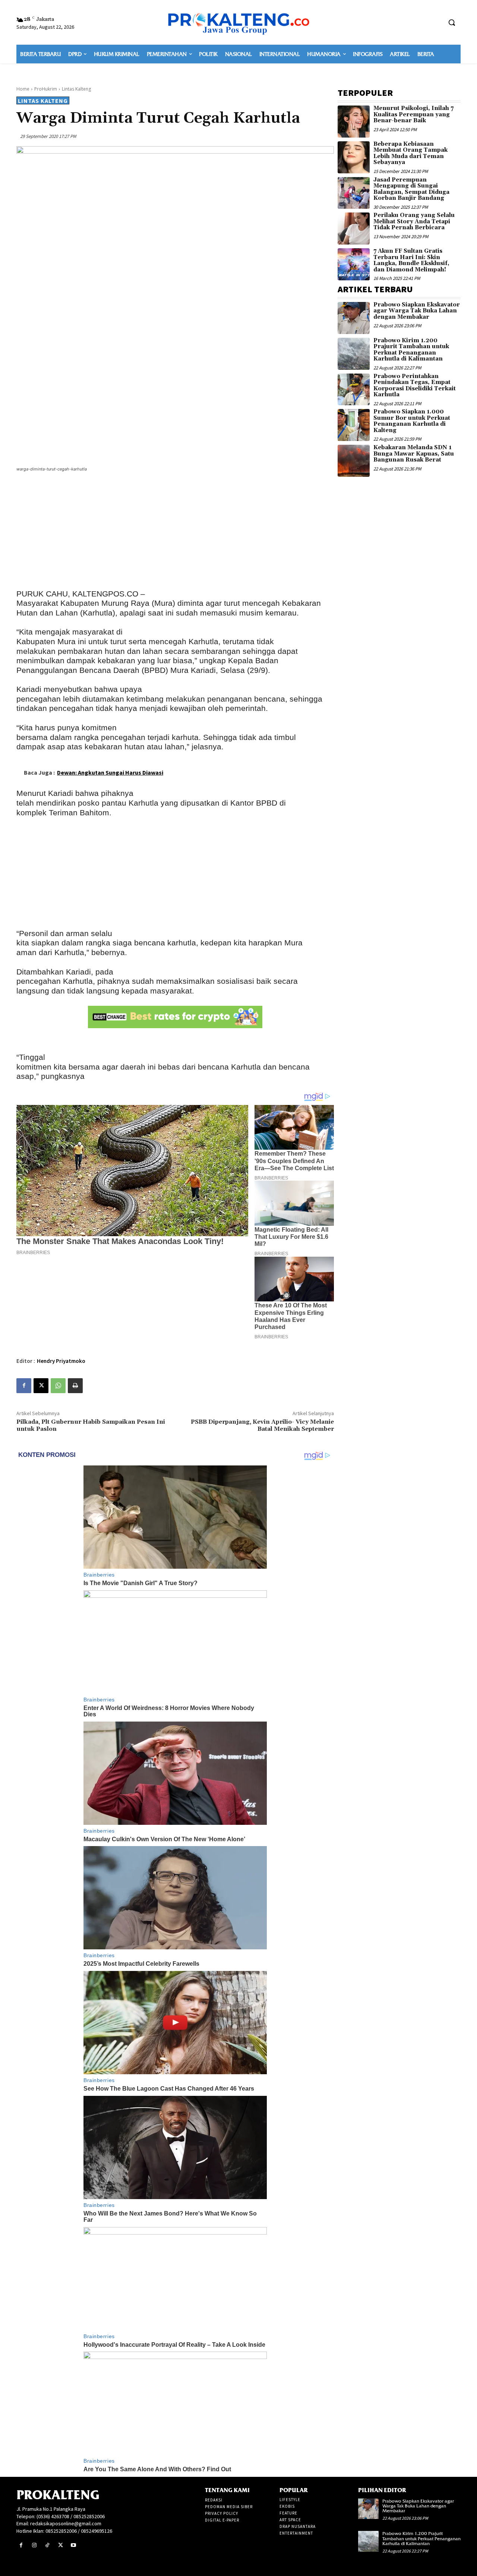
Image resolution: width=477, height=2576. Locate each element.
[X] (41, 1386)
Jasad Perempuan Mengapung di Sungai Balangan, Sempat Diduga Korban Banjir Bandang (411, 189)
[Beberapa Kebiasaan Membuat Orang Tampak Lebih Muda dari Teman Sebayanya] (354, 157)
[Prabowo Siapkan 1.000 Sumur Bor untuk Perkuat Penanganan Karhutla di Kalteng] (354, 425)
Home (23, 89)
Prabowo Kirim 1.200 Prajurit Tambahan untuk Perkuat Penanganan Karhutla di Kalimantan (411, 350)
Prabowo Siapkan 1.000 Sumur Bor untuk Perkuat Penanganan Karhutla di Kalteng (412, 421)
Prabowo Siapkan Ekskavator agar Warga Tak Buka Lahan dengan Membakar (417, 311)
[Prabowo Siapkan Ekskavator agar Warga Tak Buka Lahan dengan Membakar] (354, 318)
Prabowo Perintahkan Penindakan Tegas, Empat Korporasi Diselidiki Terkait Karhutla (415, 386)
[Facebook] (24, 1386)
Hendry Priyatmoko (61, 1361)
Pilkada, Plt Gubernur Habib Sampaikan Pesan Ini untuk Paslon (91, 1425)
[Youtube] (74, 2545)
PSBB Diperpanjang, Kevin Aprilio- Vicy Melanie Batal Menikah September (262, 1425)
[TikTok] (47, 2545)
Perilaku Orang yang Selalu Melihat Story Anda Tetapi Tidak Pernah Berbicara (414, 221)
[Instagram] (34, 2545)
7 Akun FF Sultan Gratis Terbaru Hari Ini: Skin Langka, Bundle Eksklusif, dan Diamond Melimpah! (411, 260)
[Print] (75, 1386)
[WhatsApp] (58, 1386)
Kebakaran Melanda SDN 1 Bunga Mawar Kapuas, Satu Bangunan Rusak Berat (414, 454)
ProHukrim (46, 89)
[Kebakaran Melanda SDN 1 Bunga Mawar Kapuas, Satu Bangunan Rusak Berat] (354, 461)
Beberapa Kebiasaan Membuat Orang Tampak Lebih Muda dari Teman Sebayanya (410, 153)
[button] (452, 22)
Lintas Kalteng (76, 89)
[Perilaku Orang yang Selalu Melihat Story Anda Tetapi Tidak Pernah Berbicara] (354, 229)
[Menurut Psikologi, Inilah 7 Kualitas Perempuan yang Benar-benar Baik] (354, 122)
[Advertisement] (175, 532)
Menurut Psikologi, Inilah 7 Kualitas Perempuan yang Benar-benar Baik (413, 114)
